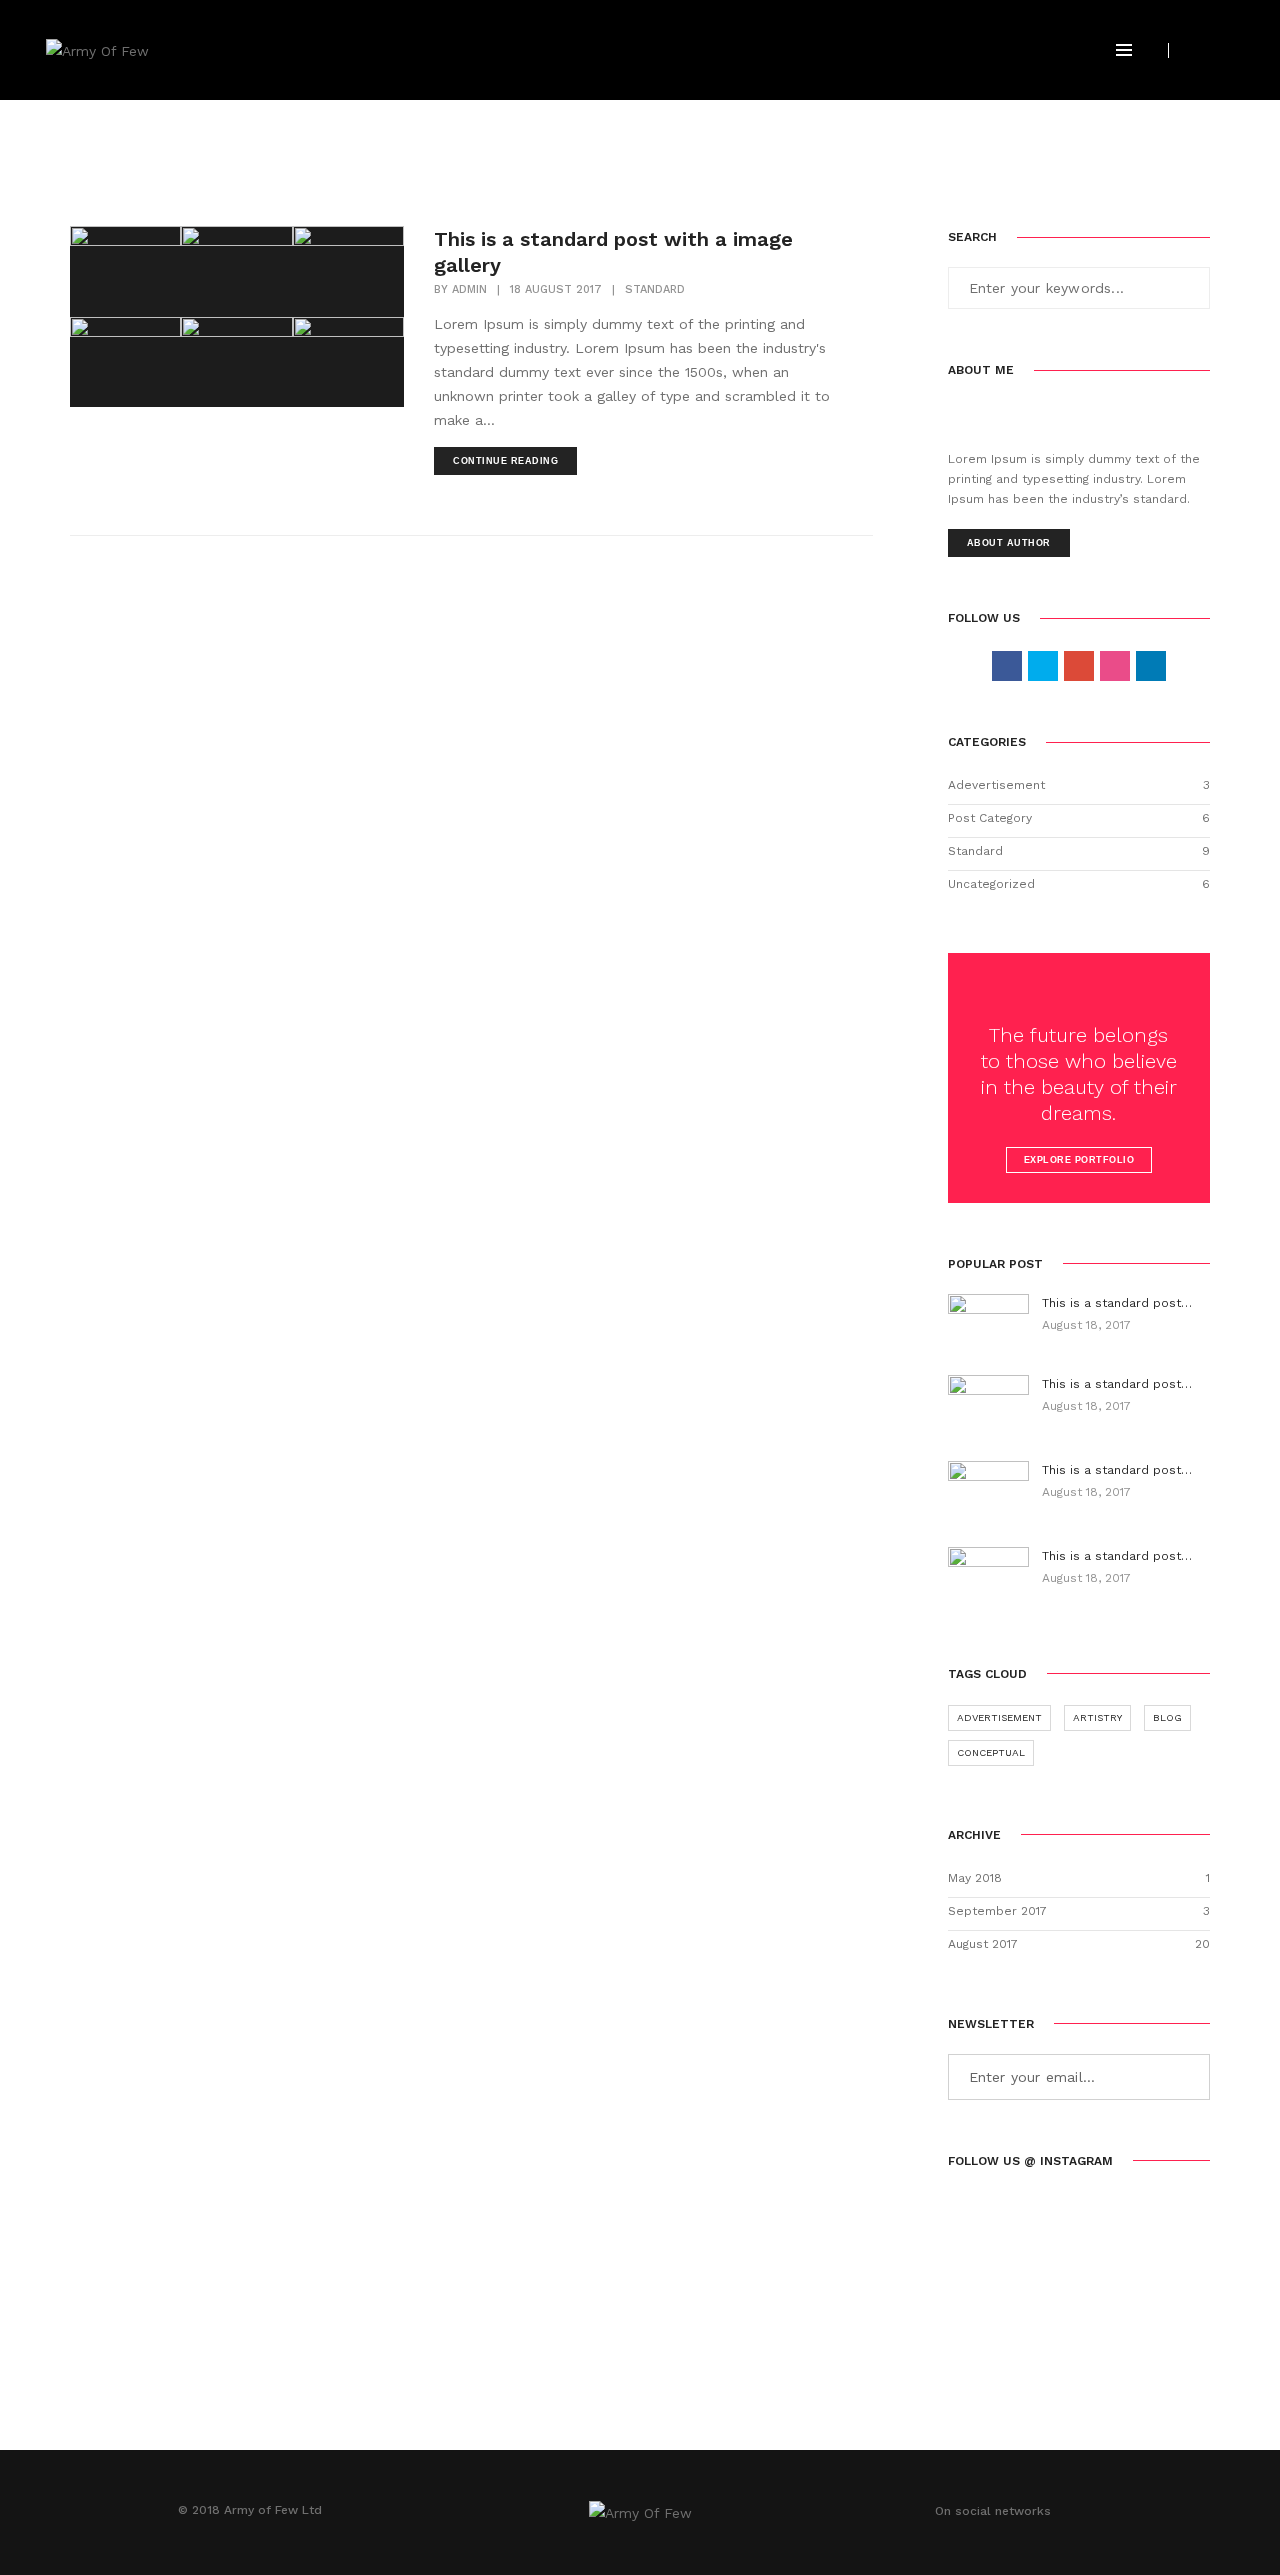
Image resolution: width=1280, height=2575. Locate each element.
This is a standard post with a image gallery (613, 252)
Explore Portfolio (1079, 1160)
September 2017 (997, 1911)
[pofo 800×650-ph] (125, 271)
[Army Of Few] (97, 49)
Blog (1167, 1717)
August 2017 (983, 1944)
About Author (1009, 543)
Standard (655, 289)
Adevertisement (996, 785)
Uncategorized (991, 884)
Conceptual (991, 1752)
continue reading (505, 461)
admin (469, 289)
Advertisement (999, 1717)
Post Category (990, 818)
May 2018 (975, 1878)
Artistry (1097, 1717)
